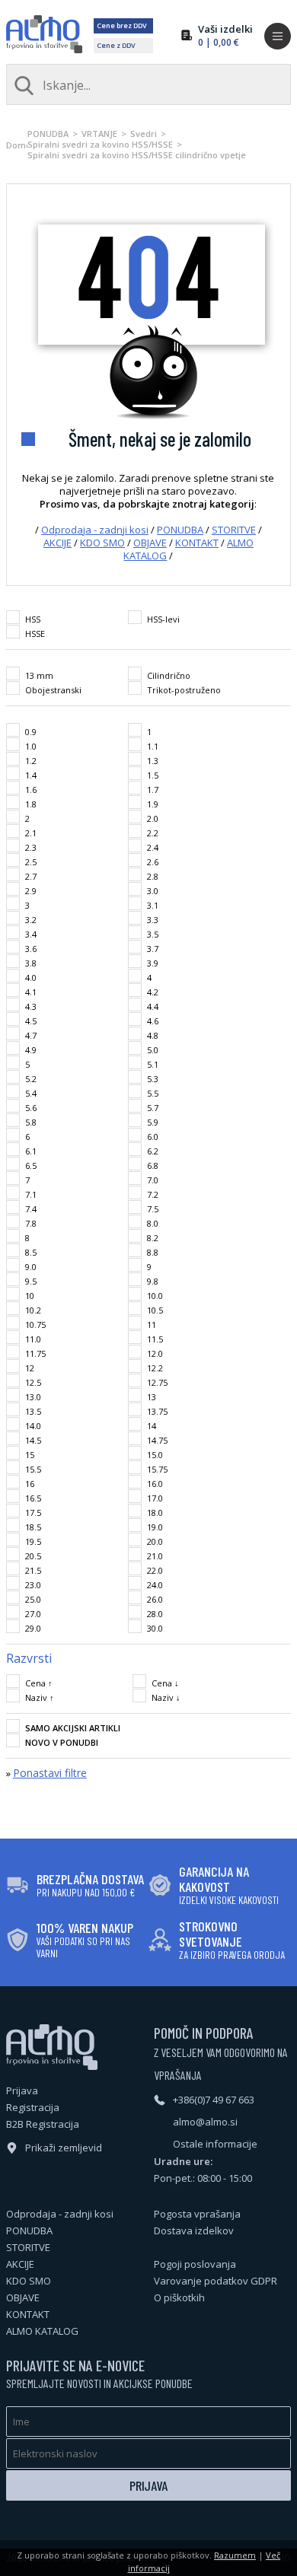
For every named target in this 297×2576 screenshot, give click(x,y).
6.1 (31, 1151)
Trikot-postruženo (184, 690)
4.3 (31, 1006)
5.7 (153, 1108)
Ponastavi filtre (50, 1773)
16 (30, 1484)
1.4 (31, 775)
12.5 (33, 1382)
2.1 (31, 833)
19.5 (33, 1541)
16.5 (33, 1498)
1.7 (153, 790)
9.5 (31, 1281)
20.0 (155, 1541)
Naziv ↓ (166, 1697)
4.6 (153, 1021)
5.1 (153, 1064)
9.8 (153, 1281)
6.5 (31, 1165)
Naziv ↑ (40, 1697)
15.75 (157, 1469)
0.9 (31, 732)
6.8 (153, 1165)
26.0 (155, 1599)
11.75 (35, 1353)
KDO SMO (102, 543)
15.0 (155, 1455)
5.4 (31, 1093)
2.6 (153, 862)
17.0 (155, 1498)
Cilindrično (169, 675)
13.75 (157, 1411)
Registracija (33, 2107)
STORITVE (234, 530)
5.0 (153, 1050)
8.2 (153, 1238)
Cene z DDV (116, 45)
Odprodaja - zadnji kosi (95, 530)
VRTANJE (99, 134)
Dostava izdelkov (194, 2231)
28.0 (155, 1614)
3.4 (31, 934)
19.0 (155, 1527)
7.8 (31, 1223)
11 (152, 1325)
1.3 (153, 761)
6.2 (153, 1151)
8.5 (31, 1252)
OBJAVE (150, 543)
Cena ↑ (39, 1683)
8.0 (153, 1223)
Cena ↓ (165, 1683)
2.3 (31, 847)
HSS (33, 619)
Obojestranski (53, 690)
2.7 (31, 876)
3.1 (153, 905)
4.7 (31, 1035)
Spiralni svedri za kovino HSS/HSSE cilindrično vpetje (137, 155)
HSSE (35, 634)
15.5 (33, 1469)
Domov (17, 145)
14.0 (33, 1426)
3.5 (153, 934)
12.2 (155, 1368)
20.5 (33, 1556)
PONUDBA (48, 134)
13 (152, 1397)
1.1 (153, 746)
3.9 (153, 963)
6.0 (153, 1137)
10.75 (35, 1325)
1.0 (31, 746)
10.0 (155, 1296)
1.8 (31, 804)
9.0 (31, 1267)
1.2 (31, 761)
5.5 (153, 1093)
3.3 (153, 920)
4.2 (153, 992)
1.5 (153, 775)
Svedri (144, 134)
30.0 (155, 1628)
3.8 (31, 963)
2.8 (153, 876)
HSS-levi (163, 619)
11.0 (33, 1339)
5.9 (153, 1122)
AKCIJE (57, 543)
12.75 (157, 1382)
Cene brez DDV (122, 25)
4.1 (31, 992)
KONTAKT (197, 543)
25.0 (33, 1599)
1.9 (153, 804)
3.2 (31, 920)
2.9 (31, 891)
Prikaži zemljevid (64, 2148)
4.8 (153, 1035)
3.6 (31, 949)
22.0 (155, 1570)
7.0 (153, 1180)
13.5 (33, 1411)
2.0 (153, 818)
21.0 (155, 1556)
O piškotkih (179, 2297)
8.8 (153, 1252)
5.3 (153, 1079)
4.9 (31, 1050)
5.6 (31, 1108)
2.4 (153, 847)
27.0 (33, 1614)
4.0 (31, 978)
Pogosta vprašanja (197, 2214)
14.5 (33, 1440)
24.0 (155, 1585)
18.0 (155, 1512)
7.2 (153, 1194)
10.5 (155, 1310)
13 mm (39, 675)
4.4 (153, 1006)
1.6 (31, 790)
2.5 (31, 862)
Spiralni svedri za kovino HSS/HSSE (100, 144)
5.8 (31, 1122)
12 (30, 1368)
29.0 (33, 1628)
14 (152, 1426)
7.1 (31, 1194)
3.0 (153, 891)
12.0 (155, 1353)
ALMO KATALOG (42, 2331)
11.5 (155, 1339)
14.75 (157, 1440)
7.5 (153, 1209)
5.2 (31, 1079)
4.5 (31, 1021)
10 (30, 1296)
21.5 (33, 1570)
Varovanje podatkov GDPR (216, 2281)
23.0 (33, 1585)
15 (30, 1455)
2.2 (153, 833)
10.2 (33, 1310)
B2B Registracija (43, 2124)
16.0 (155, 1484)
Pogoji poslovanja (195, 2264)
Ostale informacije (215, 2144)
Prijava (22, 2090)
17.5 (33, 1512)
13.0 (33, 1397)
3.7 (153, 949)
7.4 (31, 1209)
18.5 (33, 1527)
